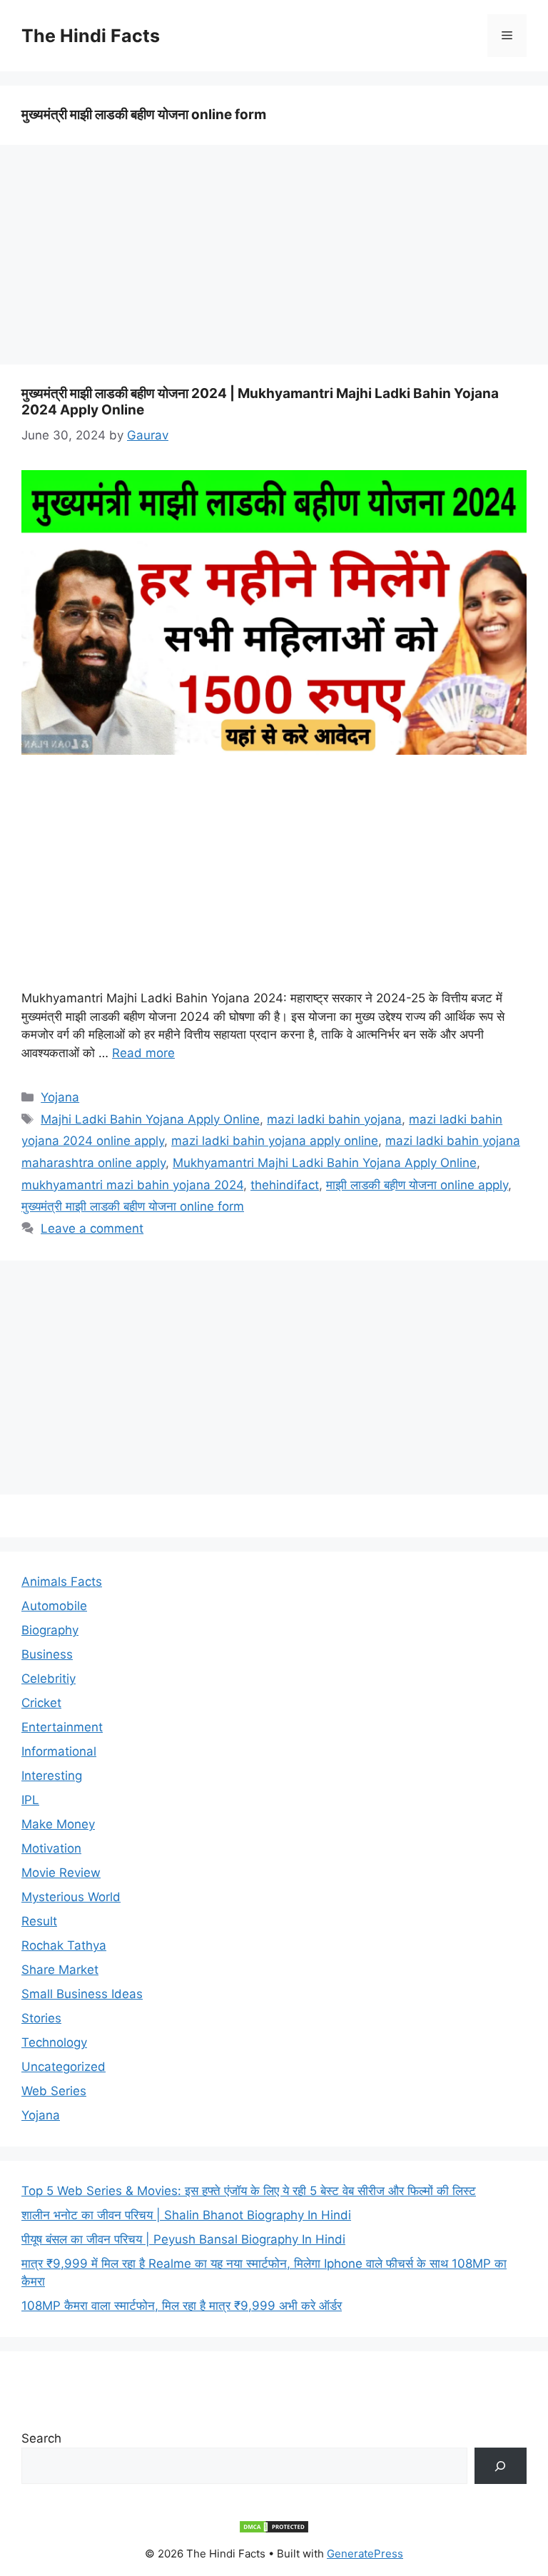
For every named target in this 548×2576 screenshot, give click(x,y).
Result (39, 1921)
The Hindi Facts (91, 36)
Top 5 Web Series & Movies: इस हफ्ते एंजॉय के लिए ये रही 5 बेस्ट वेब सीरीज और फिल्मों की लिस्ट (249, 2191)
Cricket (41, 1703)
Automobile (54, 1606)
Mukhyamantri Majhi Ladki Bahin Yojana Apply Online (325, 1163)
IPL (30, 1800)
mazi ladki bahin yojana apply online (275, 1141)
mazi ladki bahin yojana (334, 1119)
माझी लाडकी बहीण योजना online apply (417, 1185)
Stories (41, 2018)
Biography (50, 1630)
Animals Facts (62, 1582)
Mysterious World (71, 1897)
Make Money (58, 1824)
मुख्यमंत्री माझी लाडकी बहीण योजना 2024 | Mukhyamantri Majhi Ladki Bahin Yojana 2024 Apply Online (260, 402)
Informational (59, 1751)
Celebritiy (49, 1679)
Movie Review (61, 1873)
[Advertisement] (274, 259)
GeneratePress (365, 2554)
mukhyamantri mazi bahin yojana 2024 (132, 1185)
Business (47, 1654)
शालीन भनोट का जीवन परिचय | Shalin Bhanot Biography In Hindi (186, 2215)
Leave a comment (92, 1228)
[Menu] (507, 36)
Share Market (60, 1970)
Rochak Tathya (64, 1945)
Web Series (54, 2091)
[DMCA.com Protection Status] (274, 2530)
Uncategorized (64, 2067)
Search (41, 2438)
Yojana (60, 1097)
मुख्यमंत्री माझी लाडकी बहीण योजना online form (133, 1206)
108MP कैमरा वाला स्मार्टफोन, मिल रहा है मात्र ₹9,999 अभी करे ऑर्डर (182, 2306)
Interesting (52, 1776)
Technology (54, 2042)
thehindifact (285, 1185)
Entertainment (62, 1727)
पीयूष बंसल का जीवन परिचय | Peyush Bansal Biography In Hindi (183, 2239)
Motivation (51, 1848)
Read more (143, 1053)
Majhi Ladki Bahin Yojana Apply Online (150, 1119)
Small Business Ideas (82, 1994)
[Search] (501, 2466)
